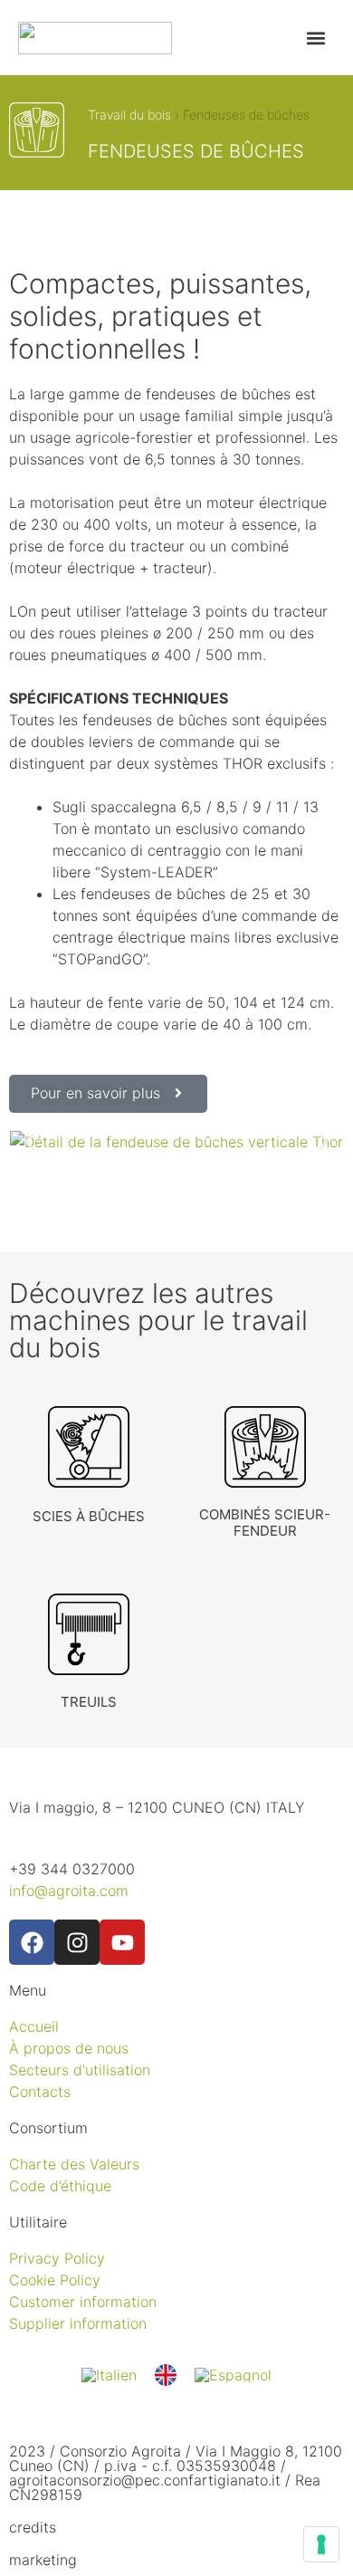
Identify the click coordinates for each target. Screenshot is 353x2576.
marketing (43, 2560)
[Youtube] (122, 1942)
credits (33, 2527)
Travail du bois (129, 115)
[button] (315, 38)
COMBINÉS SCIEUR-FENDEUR (265, 1523)
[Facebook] (32, 1942)
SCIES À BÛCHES (89, 1516)
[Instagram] (77, 1942)
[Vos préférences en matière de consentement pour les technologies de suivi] (321, 2544)
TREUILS (89, 1702)
